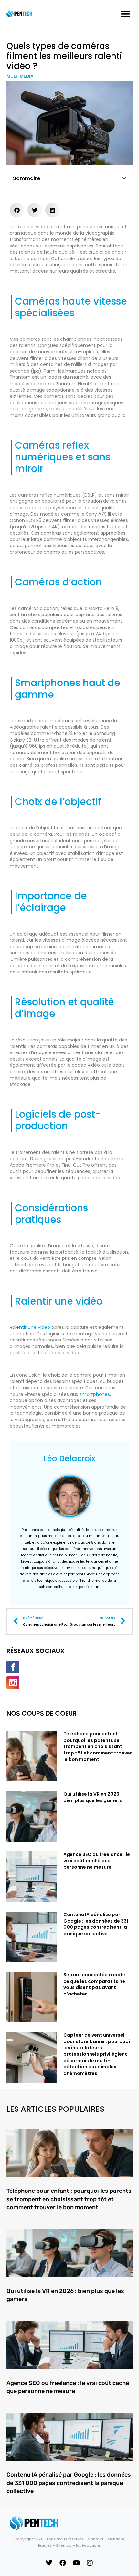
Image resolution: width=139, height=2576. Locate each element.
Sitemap (64, 2545)
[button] (125, 14)
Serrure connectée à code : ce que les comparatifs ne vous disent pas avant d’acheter (95, 1984)
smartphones (95, 1394)
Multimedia (20, 76)
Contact (96, 2539)
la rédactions (88, 2545)
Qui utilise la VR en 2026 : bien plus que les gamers (93, 1797)
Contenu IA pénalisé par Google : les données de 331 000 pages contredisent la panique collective (96, 1924)
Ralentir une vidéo (30, 1327)
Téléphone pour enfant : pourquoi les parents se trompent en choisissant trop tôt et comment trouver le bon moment (98, 1746)
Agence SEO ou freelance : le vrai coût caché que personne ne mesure (97, 1861)
